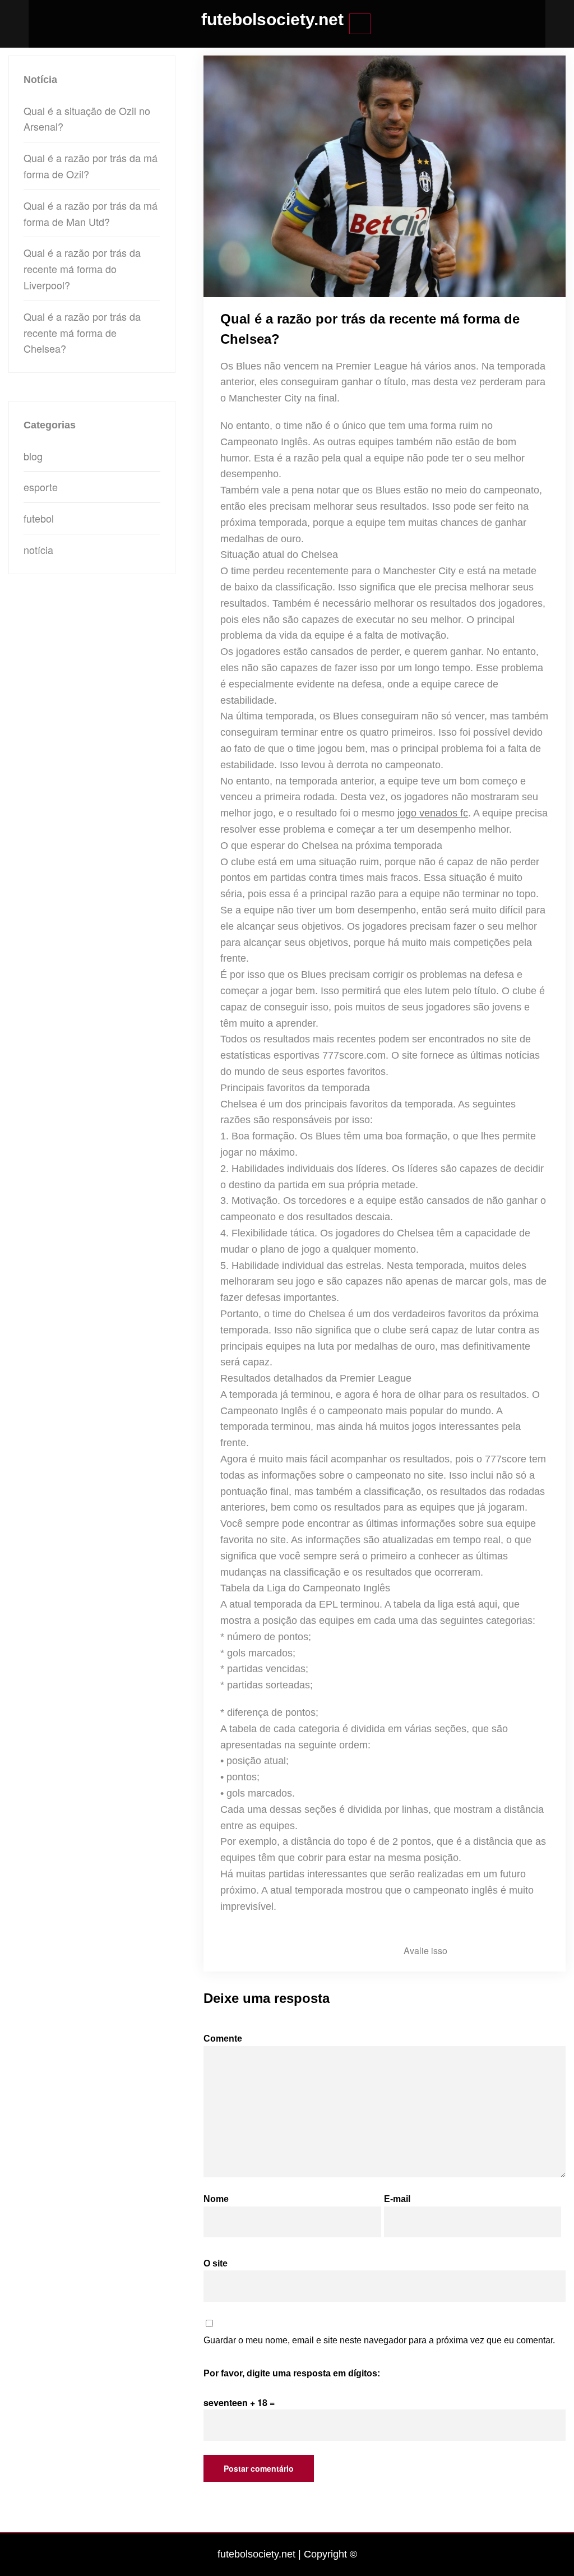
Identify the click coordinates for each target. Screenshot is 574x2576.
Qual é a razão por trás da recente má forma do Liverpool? (82, 269)
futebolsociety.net (272, 19)
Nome (216, 2199)
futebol (39, 518)
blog (33, 456)
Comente (223, 2039)
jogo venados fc (433, 813)
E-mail (397, 2199)
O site (216, 2263)
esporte (41, 487)
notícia (38, 550)
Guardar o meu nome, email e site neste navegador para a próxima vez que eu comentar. (379, 2340)
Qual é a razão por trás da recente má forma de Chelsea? (82, 333)
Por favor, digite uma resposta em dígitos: (292, 2373)
